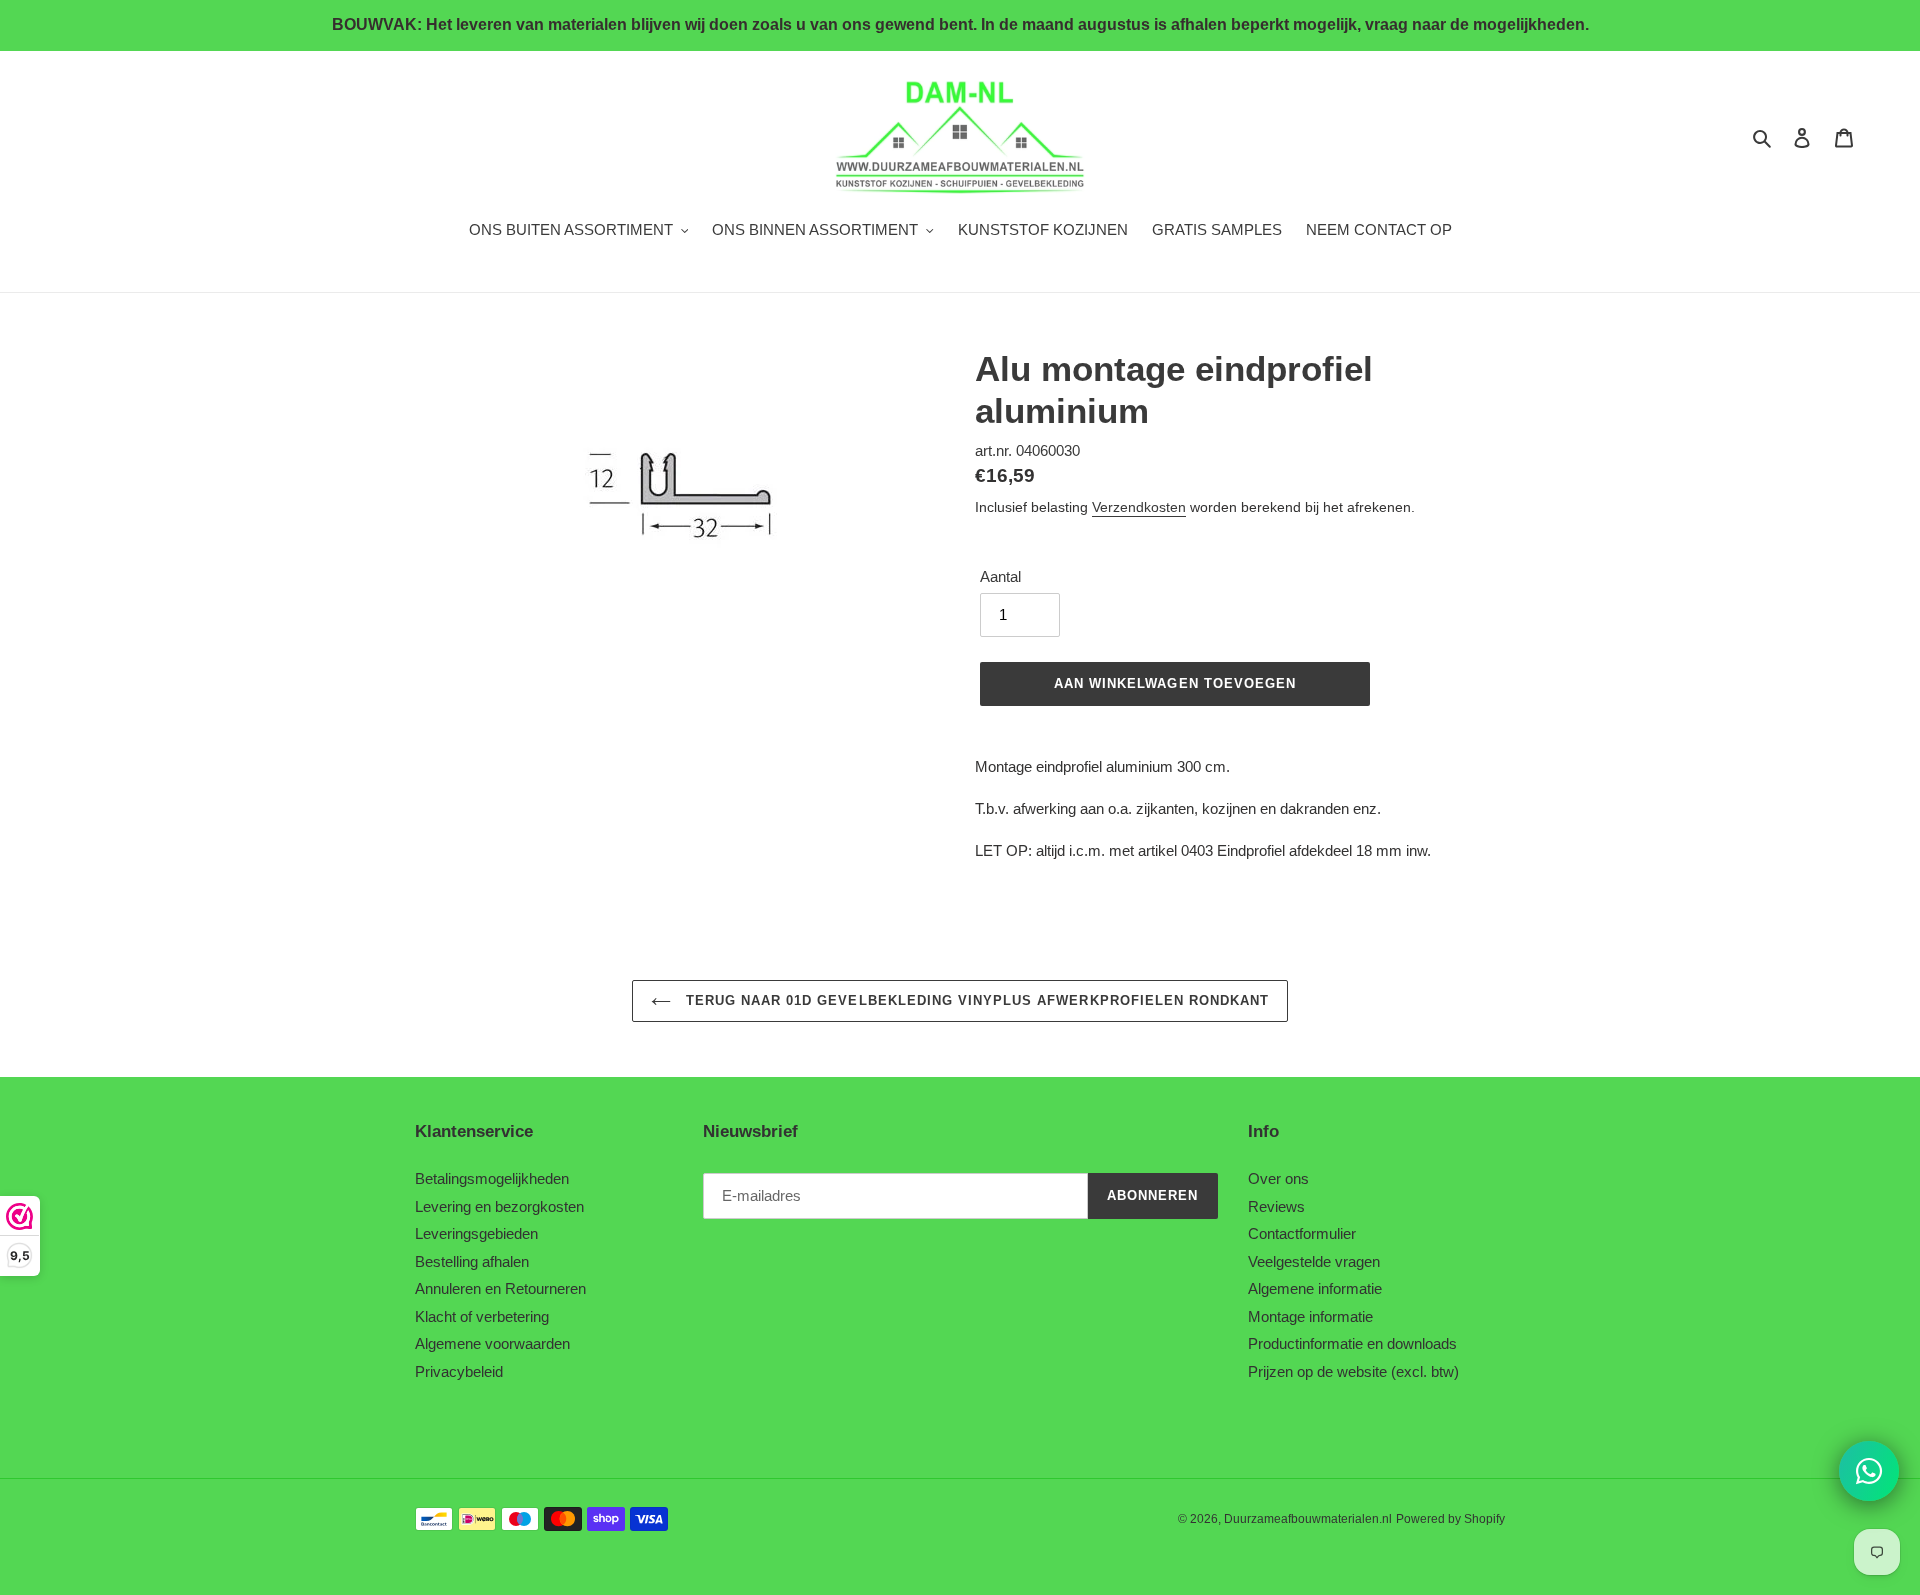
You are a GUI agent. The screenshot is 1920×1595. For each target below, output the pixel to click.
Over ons (1278, 1178)
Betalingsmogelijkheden (492, 1178)
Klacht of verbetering (482, 1316)
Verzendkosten (1139, 507)
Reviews (1276, 1206)
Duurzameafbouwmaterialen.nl (1308, 1519)
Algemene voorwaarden (492, 1343)
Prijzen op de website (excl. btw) (1353, 1371)
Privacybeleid (459, 1371)
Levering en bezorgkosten (499, 1206)
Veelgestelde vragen (1314, 1261)
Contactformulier (1302, 1233)
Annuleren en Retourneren (500, 1288)
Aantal (1000, 576)
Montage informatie (1310, 1316)
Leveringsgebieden (476, 1233)
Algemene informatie (1315, 1288)
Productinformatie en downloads (1352, 1343)
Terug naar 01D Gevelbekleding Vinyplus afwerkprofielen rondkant (975, 1000)
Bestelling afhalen (472, 1261)
